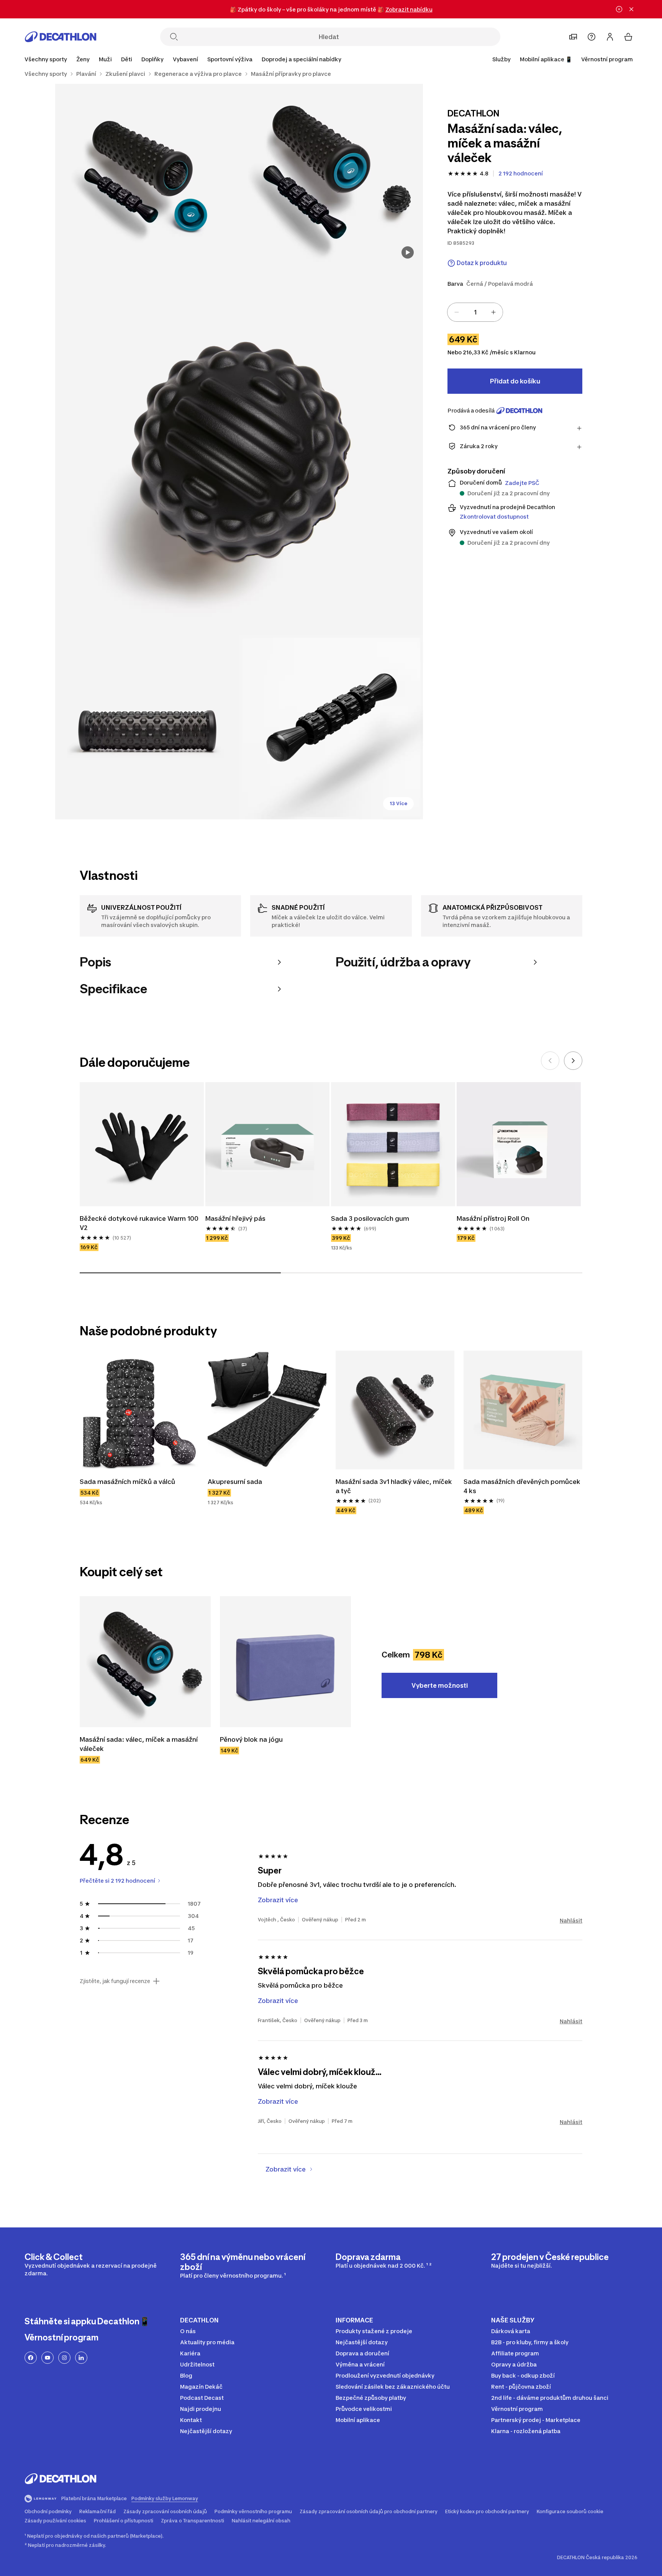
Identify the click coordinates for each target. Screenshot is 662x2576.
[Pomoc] (592, 37)
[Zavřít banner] (631, 9)
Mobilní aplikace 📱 (546, 59)
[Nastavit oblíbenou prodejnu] (573, 37)
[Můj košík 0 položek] (628, 37)
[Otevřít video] (408, 252)
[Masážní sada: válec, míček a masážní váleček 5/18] (331, 727)
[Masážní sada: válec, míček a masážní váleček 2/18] (147, 176)
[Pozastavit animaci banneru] (619, 9)
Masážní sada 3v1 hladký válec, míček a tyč (394, 1486)
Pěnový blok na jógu (251, 1739)
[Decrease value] (457, 312)
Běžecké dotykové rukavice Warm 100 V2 (139, 1223)
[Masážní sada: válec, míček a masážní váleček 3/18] (239, 452)
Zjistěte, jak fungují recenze (115, 1981)
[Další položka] (573, 1061)
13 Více (398, 803)
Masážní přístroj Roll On (493, 1218)
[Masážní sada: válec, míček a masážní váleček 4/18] (147, 727)
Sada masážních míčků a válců (127, 1482)
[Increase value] (493, 312)
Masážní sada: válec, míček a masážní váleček (139, 1744)
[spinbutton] (475, 312)
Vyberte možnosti (440, 1685)
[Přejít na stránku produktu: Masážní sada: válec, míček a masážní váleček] (145, 1662)
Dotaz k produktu (482, 263)
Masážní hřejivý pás (235, 1218)
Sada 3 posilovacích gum (370, 1218)
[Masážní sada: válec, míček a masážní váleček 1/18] (331, 176)
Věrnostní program (607, 59)
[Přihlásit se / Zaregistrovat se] (610, 37)
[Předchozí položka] (550, 1061)
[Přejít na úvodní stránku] (61, 37)
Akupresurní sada (235, 1482)
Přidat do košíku (515, 381)
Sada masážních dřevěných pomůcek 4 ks (522, 1486)
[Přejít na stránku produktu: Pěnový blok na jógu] (285, 1662)
